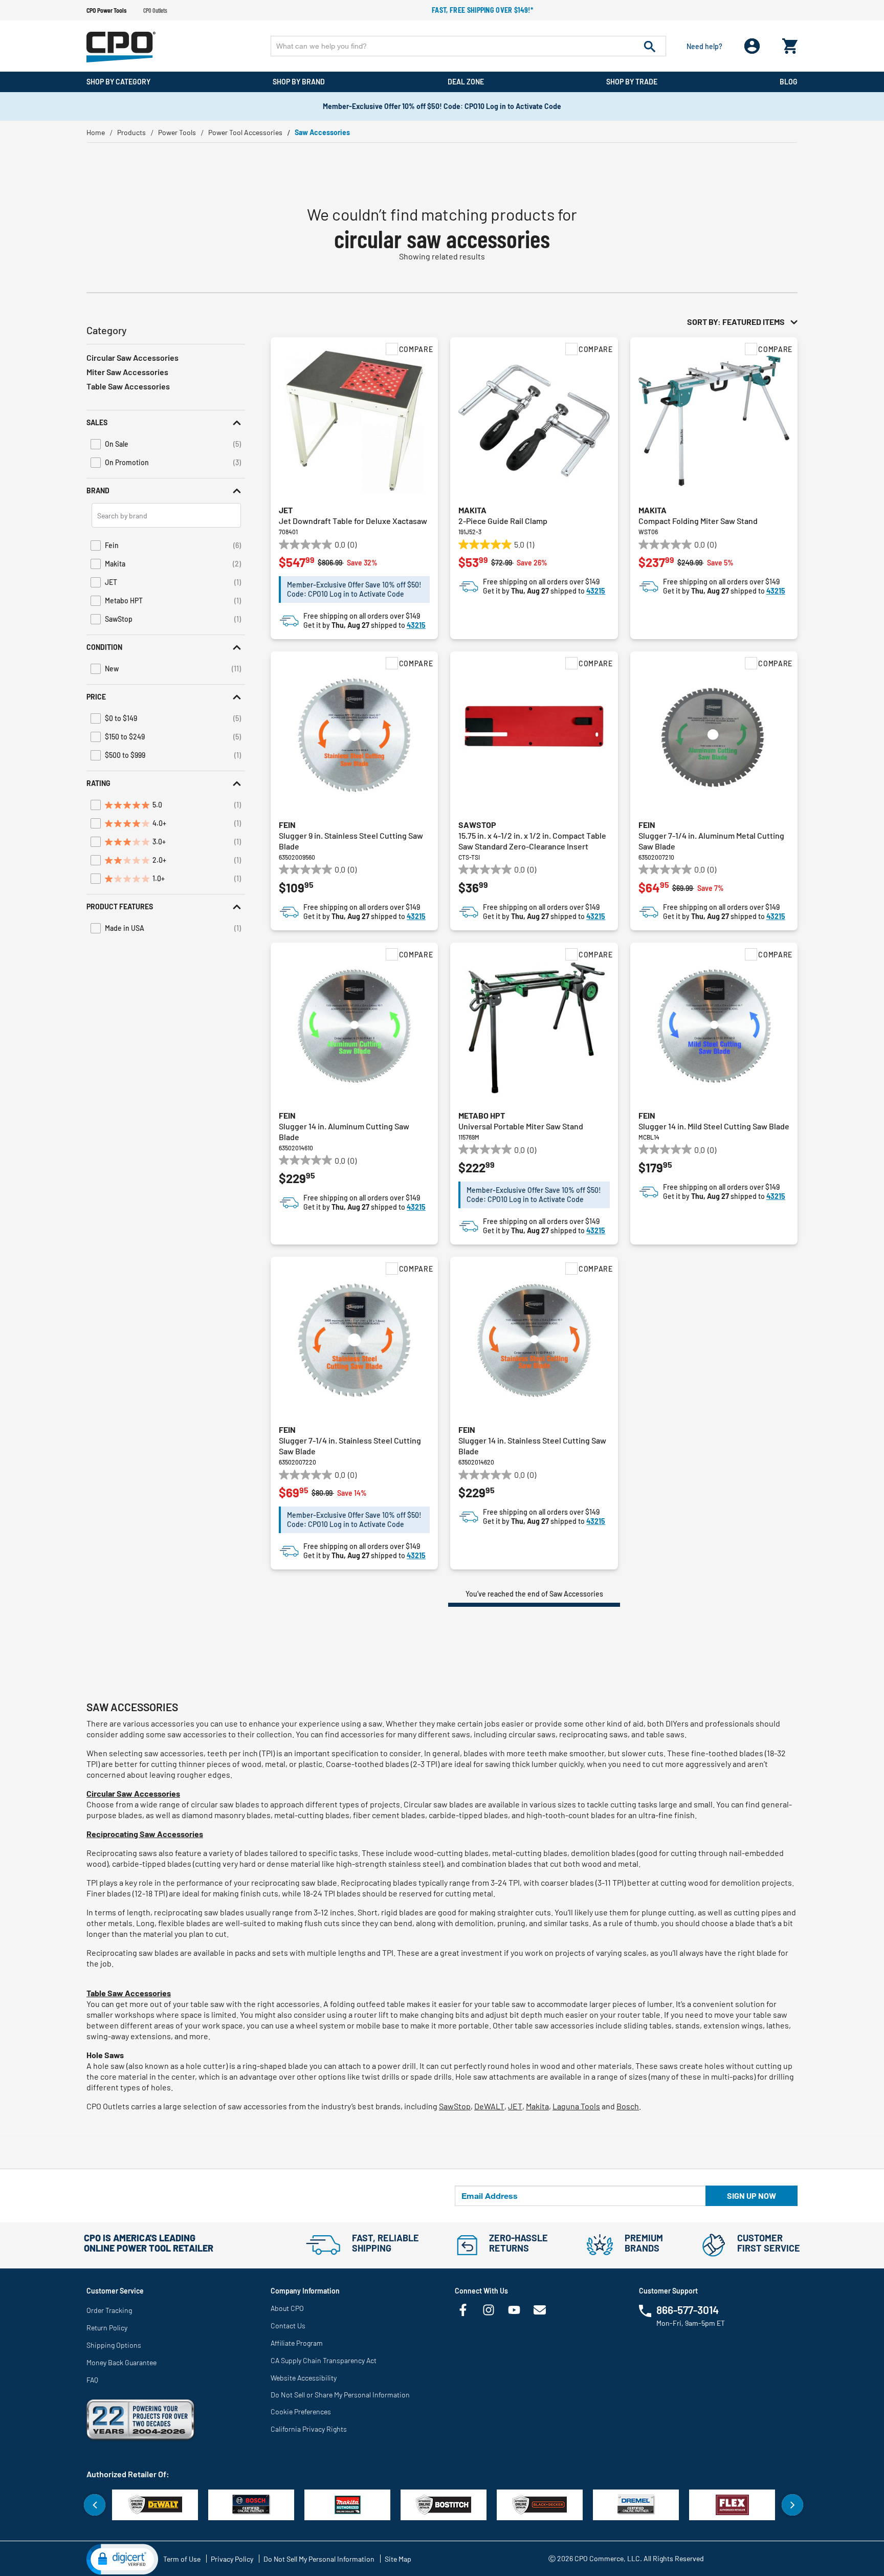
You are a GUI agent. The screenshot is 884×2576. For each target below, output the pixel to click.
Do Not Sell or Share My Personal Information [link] (340, 2395)
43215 (416, 625)
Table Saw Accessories (128, 386)
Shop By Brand (299, 82)
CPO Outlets (155, 10)
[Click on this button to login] (752, 46)
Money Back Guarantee (121, 2362)
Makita (472, 510)
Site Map (398, 2559)
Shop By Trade (632, 82)
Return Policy (107, 2328)
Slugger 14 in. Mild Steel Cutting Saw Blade (714, 1126)
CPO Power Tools (106, 10)
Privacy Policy (232, 2559)
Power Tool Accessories (245, 132)
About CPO (287, 2308)
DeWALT (489, 2106)
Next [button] (792, 2505)
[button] (166, 422)
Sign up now (752, 2196)
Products (131, 132)
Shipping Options (114, 2345)
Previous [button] (95, 2505)
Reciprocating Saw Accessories (145, 1834)
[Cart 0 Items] (790, 44)
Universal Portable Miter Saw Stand (521, 1126)
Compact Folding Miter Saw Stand (698, 521)
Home (96, 132)
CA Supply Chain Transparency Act (324, 2360)
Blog (789, 82)
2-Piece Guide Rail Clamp (503, 521)
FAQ (92, 2380)
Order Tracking (109, 2310)
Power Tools (177, 132)
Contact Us (288, 2326)
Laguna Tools (576, 2106)
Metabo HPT (482, 1115)
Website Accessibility (304, 2378)
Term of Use (182, 2559)
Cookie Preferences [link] (301, 2411)
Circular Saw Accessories (132, 357)
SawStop (477, 825)
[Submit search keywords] (650, 46)
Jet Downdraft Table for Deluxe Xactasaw (353, 521)
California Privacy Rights (309, 2429)
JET (286, 510)
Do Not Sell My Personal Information (319, 2559)
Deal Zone (466, 82)
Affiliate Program (297, 2343)
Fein (287, 825)
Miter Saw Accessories (127, 372)
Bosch (628, 2106)
